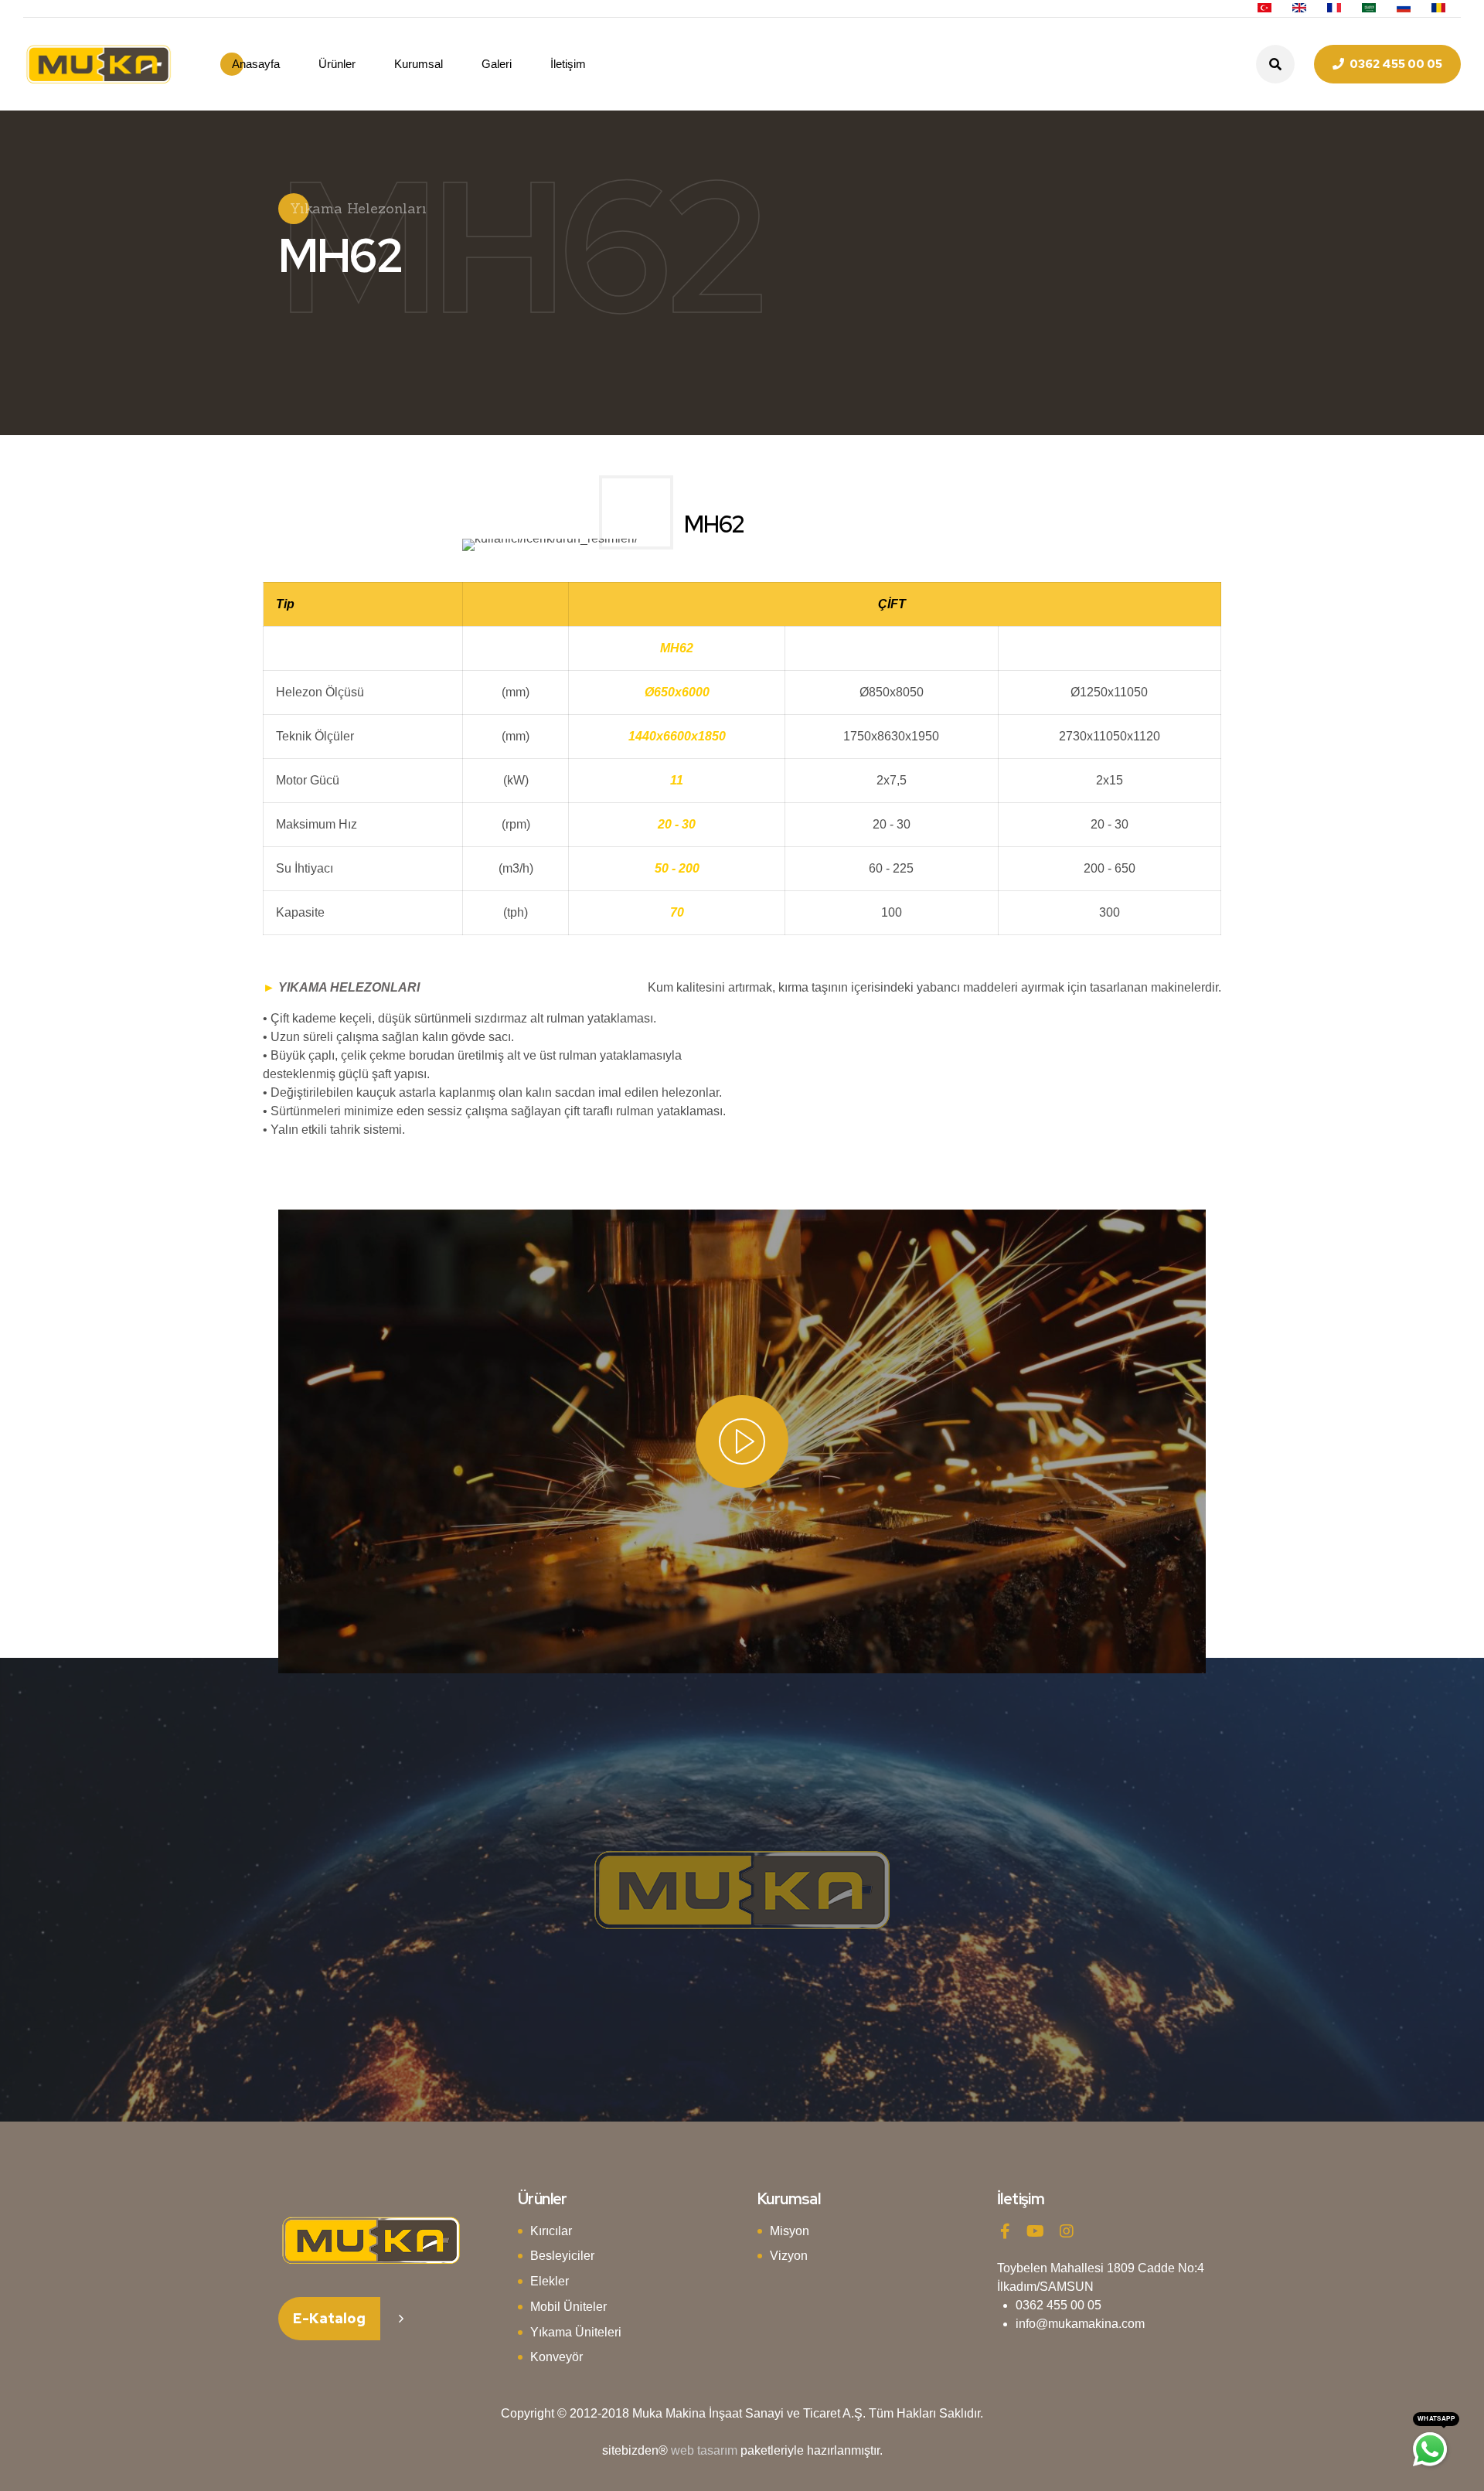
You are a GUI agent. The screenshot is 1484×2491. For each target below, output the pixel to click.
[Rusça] (1404, 9)
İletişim (568, 64)
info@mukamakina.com (1080, 2324)
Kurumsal (419, 64)
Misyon (790, 2231)
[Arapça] (1369, 9)
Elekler (550, 2281)
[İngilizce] (1299, 9)
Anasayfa (256, 64)
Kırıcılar (551, 2231)
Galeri (497, 64)
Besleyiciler (562, 2256)
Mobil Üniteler (568, 2307)
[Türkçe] (1264, 9)
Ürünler (337, 64)
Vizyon (789, 2256)
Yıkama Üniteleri (576, 2332)
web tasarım (704, 2450)
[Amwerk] (371, 2241)
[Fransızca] (1334, 9)
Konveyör (556, 2357)
